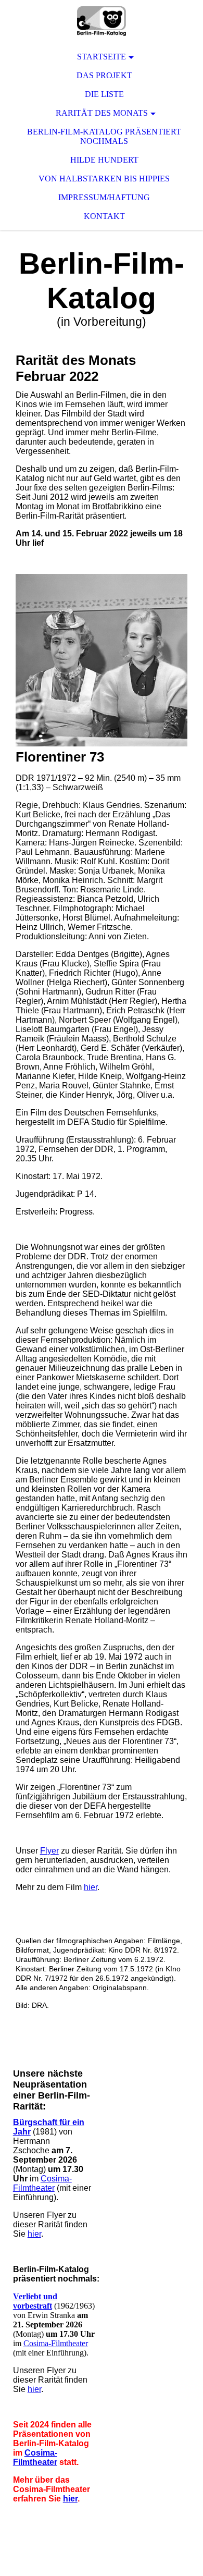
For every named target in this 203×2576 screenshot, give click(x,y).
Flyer (49, 1851)
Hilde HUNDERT (104, 160)
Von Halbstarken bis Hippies (104, 179)
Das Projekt (104, 75)
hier (91, 1887)
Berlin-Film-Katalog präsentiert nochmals (104, 136)
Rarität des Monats (102, 113)
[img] (102, 21)
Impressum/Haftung (104, 197)
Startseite (102, 57)
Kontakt (104, 216)
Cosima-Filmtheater (42, 2183)
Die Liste (104, 94)
